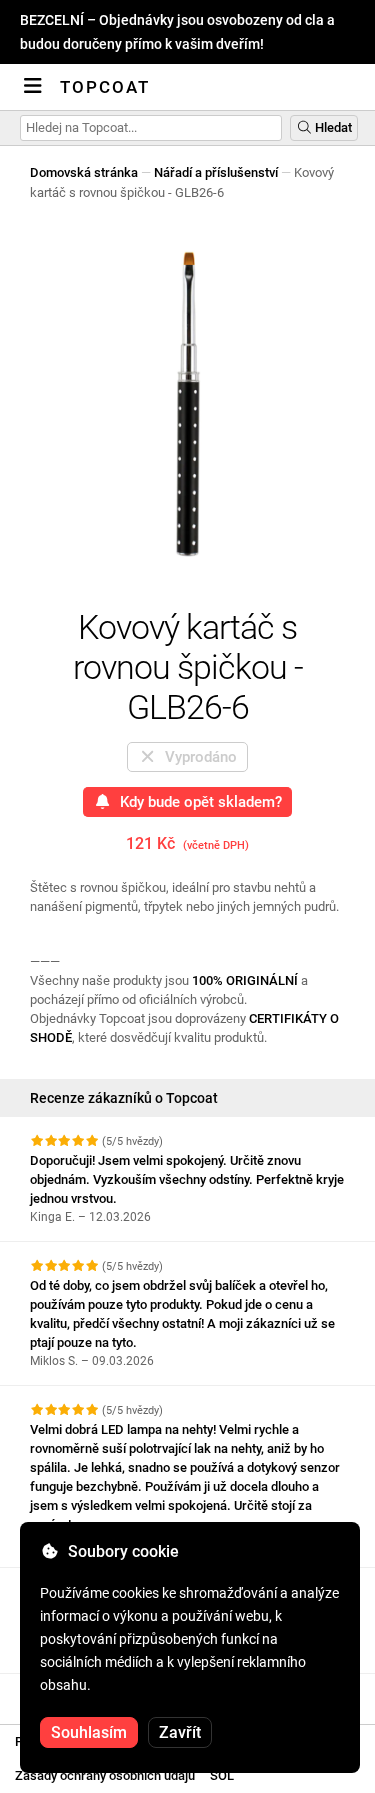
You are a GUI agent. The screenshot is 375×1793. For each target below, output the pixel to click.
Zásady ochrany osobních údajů (105, 1775)
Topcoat (105, 87)
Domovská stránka (84, 172)
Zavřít (180, 1732)
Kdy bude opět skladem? (197, 802)
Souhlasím (89, 1732)
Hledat (332, 127)
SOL (222, 1775)
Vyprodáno (197, 757)
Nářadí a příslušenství (216, 172)
